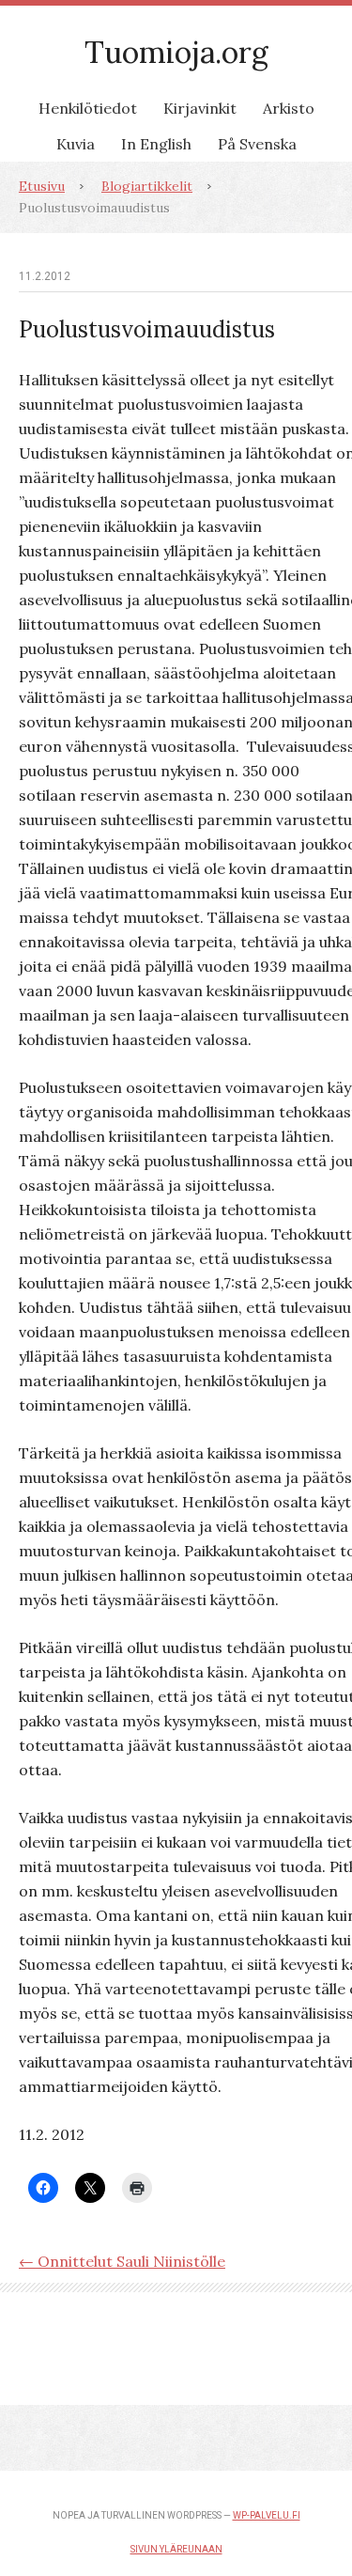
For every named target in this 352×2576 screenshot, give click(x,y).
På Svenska (257, 144)
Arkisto (289, 108)
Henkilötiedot (88, 108)
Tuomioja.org (176, 52)
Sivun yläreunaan (176, 2549)
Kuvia (76, 144)
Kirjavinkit (200, 108)
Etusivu (42, 186)
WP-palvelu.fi (267, 2515)
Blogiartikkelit (147, 186)
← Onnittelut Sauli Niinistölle (122, 2261)
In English (156, 144)
